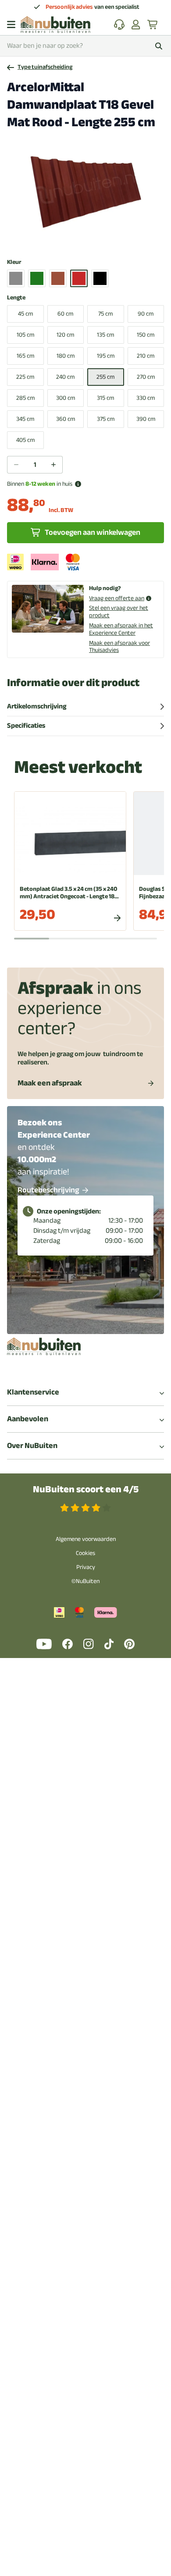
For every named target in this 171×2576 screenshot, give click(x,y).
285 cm (25, 398)
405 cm (25, 440)
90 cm (146, 314)
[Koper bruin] (58, 278)
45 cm (25, 314)
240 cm (65, 377)
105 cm (25, 335)
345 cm (25, 419)
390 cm (146, 419)
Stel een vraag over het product (119, 612)
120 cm (65, 335)
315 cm (105, 398)
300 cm (66, 398)
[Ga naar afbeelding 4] (96, 240)
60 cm (65, 314)
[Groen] (37, 278)
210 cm (146, 356)
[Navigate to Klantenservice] (119, 25)
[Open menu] (11, 25)
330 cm (146, 398)
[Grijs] (16, 278)
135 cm (105, 335)
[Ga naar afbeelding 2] (82, 240)
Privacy (86, 1567)
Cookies (85, 1553)
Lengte (16, 298)
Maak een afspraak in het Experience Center (121, 629)
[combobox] (85, 46)
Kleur (14, 262)
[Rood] (79, 278)
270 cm (146, 377)
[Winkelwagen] (153, 25)
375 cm (106, 419)
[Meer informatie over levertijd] (78, 484)
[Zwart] (100, 278)
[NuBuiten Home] (55, 25)
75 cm (105, 314)
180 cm (66, 356)
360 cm (66, 419)
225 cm (25, 377)
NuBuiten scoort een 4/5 (86, 1489)
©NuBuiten (85, 1581)
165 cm (25, 356)
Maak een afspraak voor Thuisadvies (119, 647)
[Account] (136, 25)
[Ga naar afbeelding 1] (75, 240)
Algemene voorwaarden (86, 1539)
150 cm (146, 335)
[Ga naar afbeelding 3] (89, 240)
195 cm (106, 356)
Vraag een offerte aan (117, 599)
